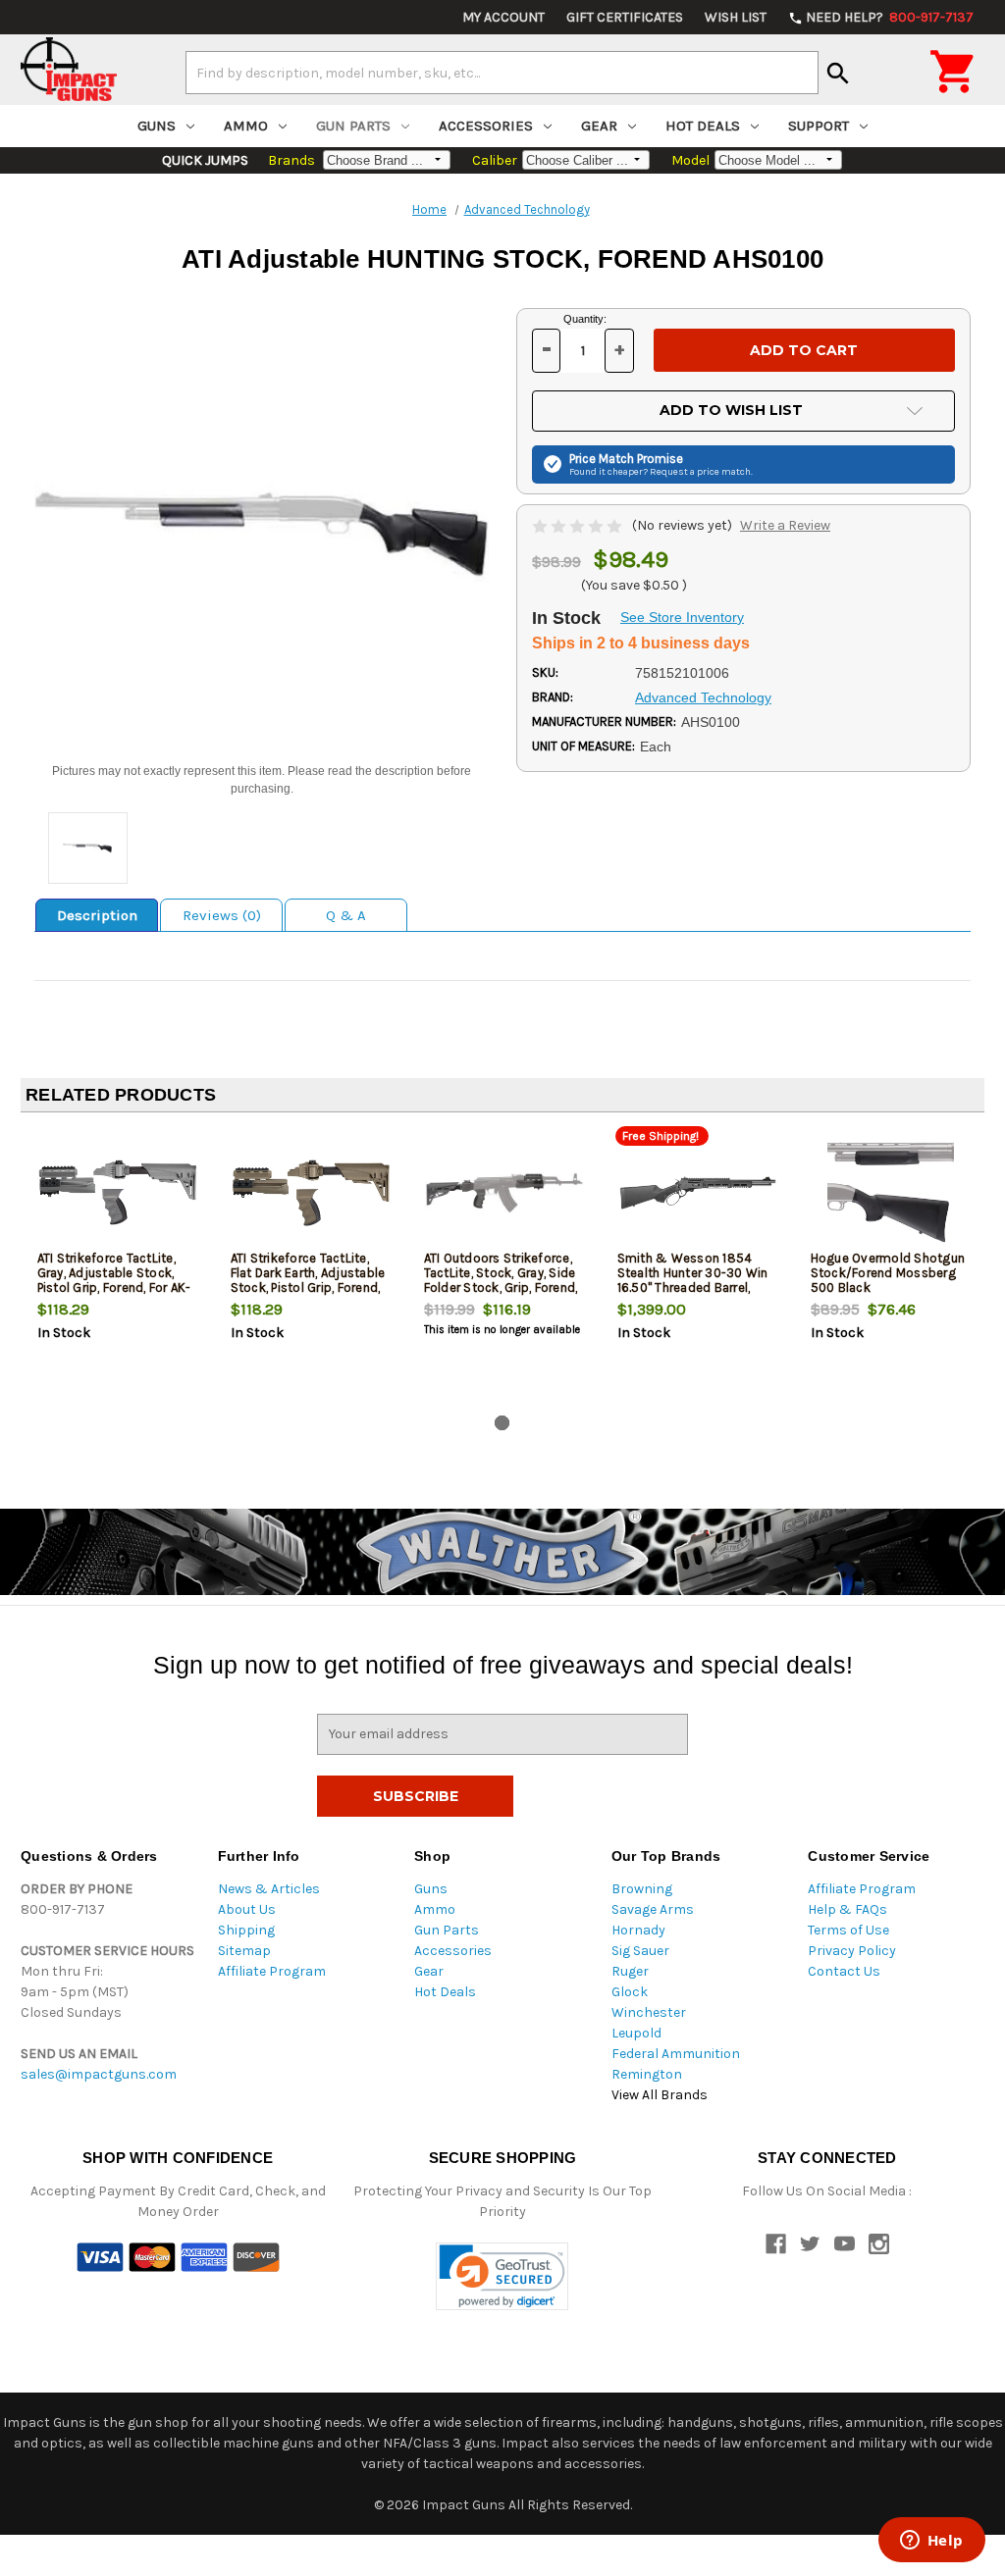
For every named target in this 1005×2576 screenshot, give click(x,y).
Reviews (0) (222, 915)
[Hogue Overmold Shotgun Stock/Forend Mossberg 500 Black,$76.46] (891, 1192)
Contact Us (844, 1971)
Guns (157, 126)
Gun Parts (353, 126)
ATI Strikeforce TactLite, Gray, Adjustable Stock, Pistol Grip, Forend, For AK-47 (114, 1280)
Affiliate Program (272, 1971)
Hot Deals (703, 126)
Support (819, 126)
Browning (642, 1889)
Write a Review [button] (785, 525)
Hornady (638, 1930)
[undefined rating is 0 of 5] (579, 525)
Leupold (636, 2033)
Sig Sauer (640, 1951)
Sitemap (244, 1951)
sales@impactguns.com (99, 2074)
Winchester (649, 2012)
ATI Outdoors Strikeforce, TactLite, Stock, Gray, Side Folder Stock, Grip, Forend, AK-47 (501, 1280)
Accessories (486, 126)
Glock (630, 1992)
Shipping (246, 1930)
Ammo (246, 126)
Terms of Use (848, 1930)
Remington (647, 2074)
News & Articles (269, 1889)
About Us (247, 1909)
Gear (599, 126)
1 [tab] (502, 1423)
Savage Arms (653, 1909)
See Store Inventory (682, 617)
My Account (503, 17)
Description (97, 915)
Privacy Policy (852, 1951)
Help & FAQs (847, 1909)
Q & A (346, 915)
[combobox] (502, 73)
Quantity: (585, 319)
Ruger (630, 1971)
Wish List (736, 17)
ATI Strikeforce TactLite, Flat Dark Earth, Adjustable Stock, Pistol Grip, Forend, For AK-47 (308, 1280)
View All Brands (660, 2095)
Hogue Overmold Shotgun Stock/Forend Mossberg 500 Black (888, 1273)
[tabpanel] (117, 1267)
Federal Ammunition (676, 2054)
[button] (502, 2276)
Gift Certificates (625, 17)
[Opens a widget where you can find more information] (931, 2542)
